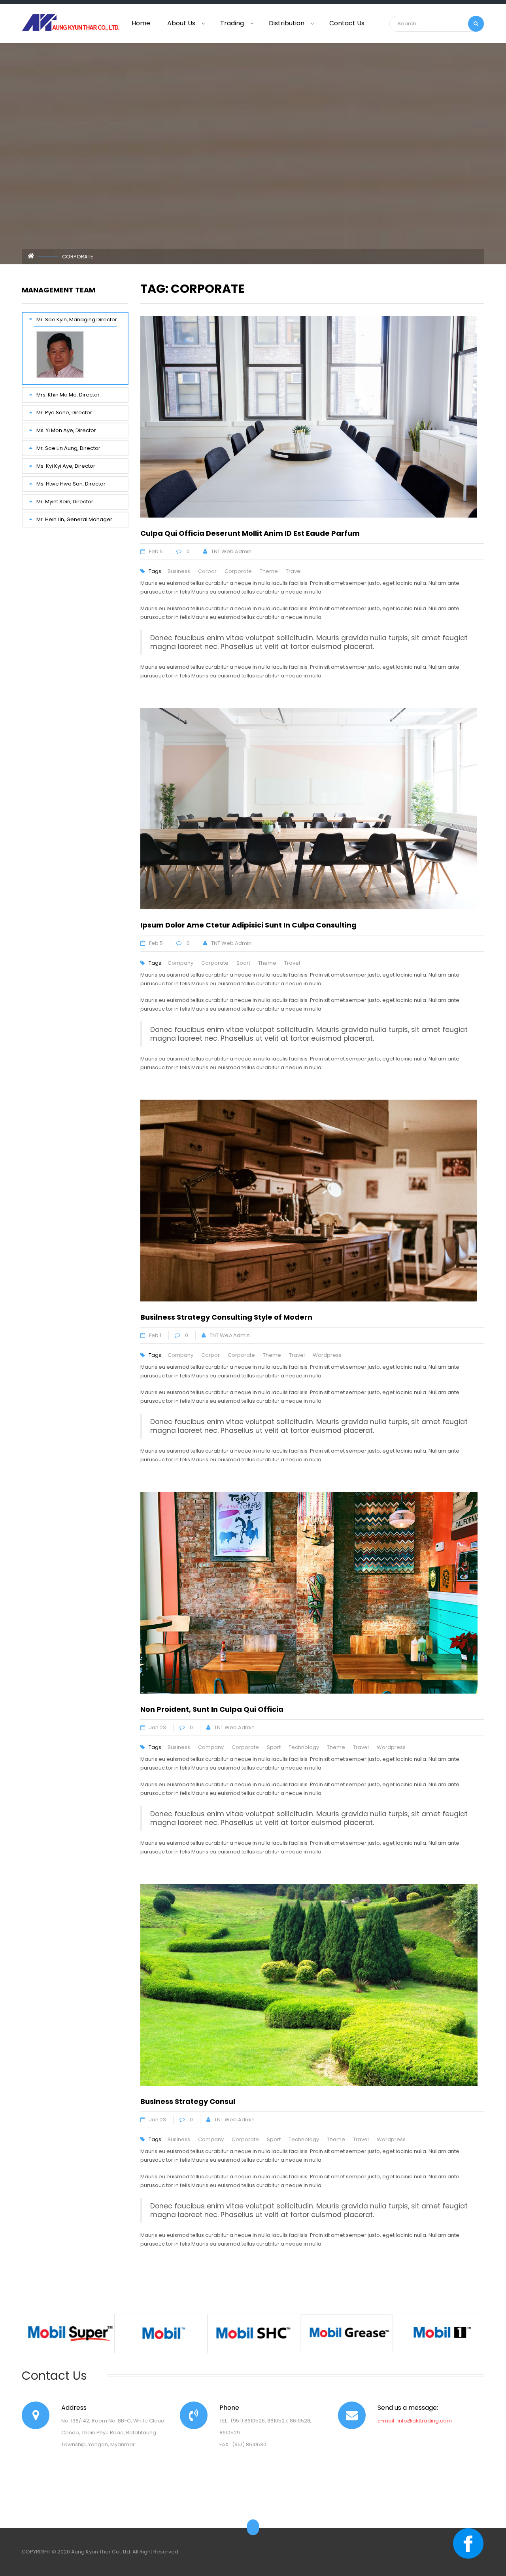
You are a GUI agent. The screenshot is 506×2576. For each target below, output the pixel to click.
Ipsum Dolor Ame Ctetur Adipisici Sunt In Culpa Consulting (248, 925)
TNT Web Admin (231, 551)
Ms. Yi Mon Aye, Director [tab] (66, 430)
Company (180, 963)
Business (179, 571)
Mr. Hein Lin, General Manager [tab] (74, 519)
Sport (243, 963)
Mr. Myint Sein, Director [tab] (65, 502)
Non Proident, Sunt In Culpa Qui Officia (212, 1709)
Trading (232, 23)
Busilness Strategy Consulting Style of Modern (226, 1317)
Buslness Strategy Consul (188, 2101)
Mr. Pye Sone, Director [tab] (64, 413)
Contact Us (347, 23)
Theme (269, 571)
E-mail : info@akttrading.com (415, 2421)
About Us (181, 23)
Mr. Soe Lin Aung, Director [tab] (68, 448)
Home (141, 23)
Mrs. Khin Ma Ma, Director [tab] (68, 395)
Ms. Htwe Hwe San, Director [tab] (71, 484)
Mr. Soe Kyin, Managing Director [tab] (77, 320)
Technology (304, 1747)
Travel (294, 571)
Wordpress (327, 1355)
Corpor (207, 571)
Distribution (287, 23)
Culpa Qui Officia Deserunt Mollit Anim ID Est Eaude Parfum (250, 533)
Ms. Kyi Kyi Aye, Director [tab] (66, 466)
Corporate (238, 571)
